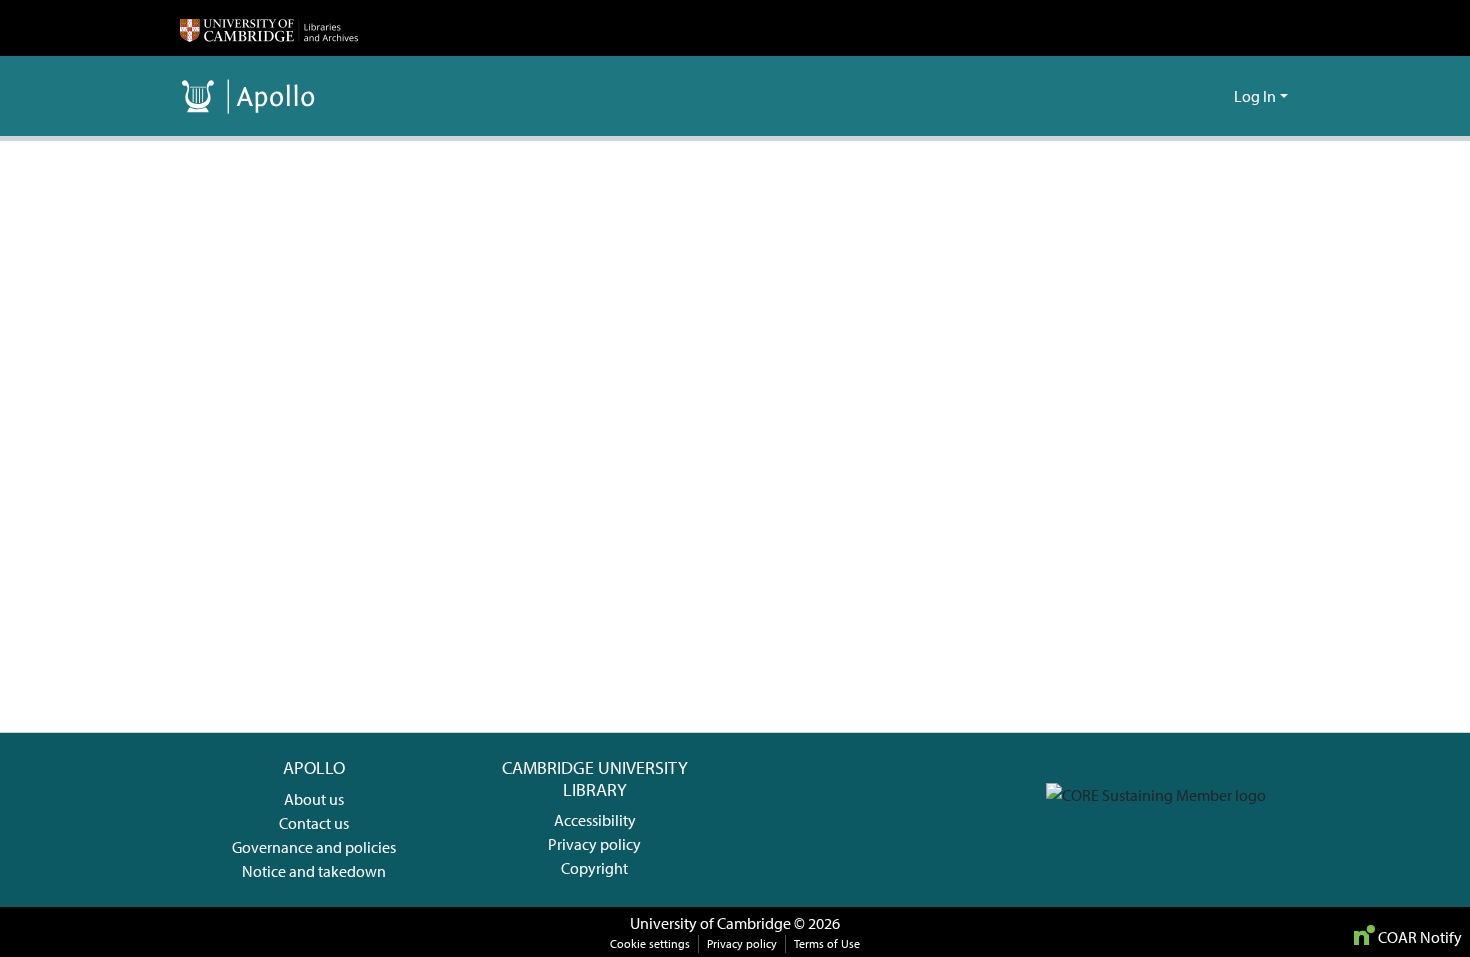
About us (314, 799)
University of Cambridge (710, 923)
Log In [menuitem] (1255, 96)
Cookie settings (650, 943)
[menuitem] (1215, 96)
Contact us (314, 823)
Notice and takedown (314, 871)
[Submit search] (1186, 96)
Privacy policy (594, 844)
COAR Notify (1418, 937)
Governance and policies (314, 847)
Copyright (594, 868)
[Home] (269, 28)
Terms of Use (827, 943)
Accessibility (595, 820)
